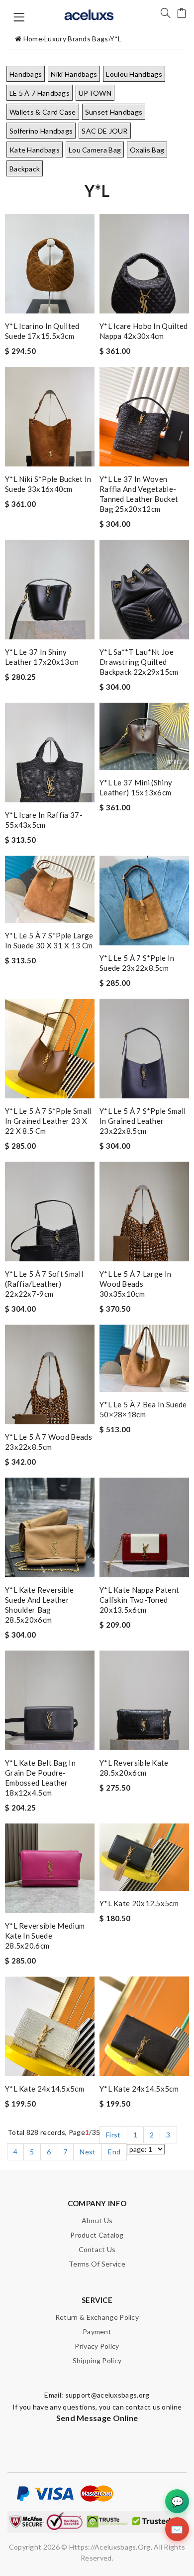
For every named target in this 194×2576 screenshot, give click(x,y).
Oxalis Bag (147, 150)
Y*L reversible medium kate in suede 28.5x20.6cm (45, 1936)
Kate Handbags (35, 150)
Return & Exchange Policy (97, 2317)
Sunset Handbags (114, 112)
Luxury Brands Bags (76, 39)
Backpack (25, 169)
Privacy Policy (97, 2346)
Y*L (116, 39)
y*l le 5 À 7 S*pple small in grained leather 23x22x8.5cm (143, 1121)
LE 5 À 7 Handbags (40, 93)
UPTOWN (95, 93)
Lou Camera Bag (95, 150)
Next (88, 2152)
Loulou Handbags (134, 74)
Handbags (26, 74)
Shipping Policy (97, 2360)
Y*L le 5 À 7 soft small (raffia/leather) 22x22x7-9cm (44, 1284)
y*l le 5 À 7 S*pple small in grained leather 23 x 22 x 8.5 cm (48, 1121)
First (113, 2135)
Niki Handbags (74, 74)
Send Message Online (97, 2418)
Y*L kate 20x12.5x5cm (139, 1903)
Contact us (97, 2249)
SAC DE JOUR (104, 131)
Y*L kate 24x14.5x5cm (45, 2089)
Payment (97, 2332)
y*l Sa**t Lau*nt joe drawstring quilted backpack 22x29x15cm (139, 662)
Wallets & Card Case (43, 112)
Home (33, 39)
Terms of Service (97, 2264)
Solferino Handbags (41, 131)
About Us (97, 2220)
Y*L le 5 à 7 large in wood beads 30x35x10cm (135, 1284)
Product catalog (97, 2235)
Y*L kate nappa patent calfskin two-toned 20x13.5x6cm (139, 1600)
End (114, 2152)
